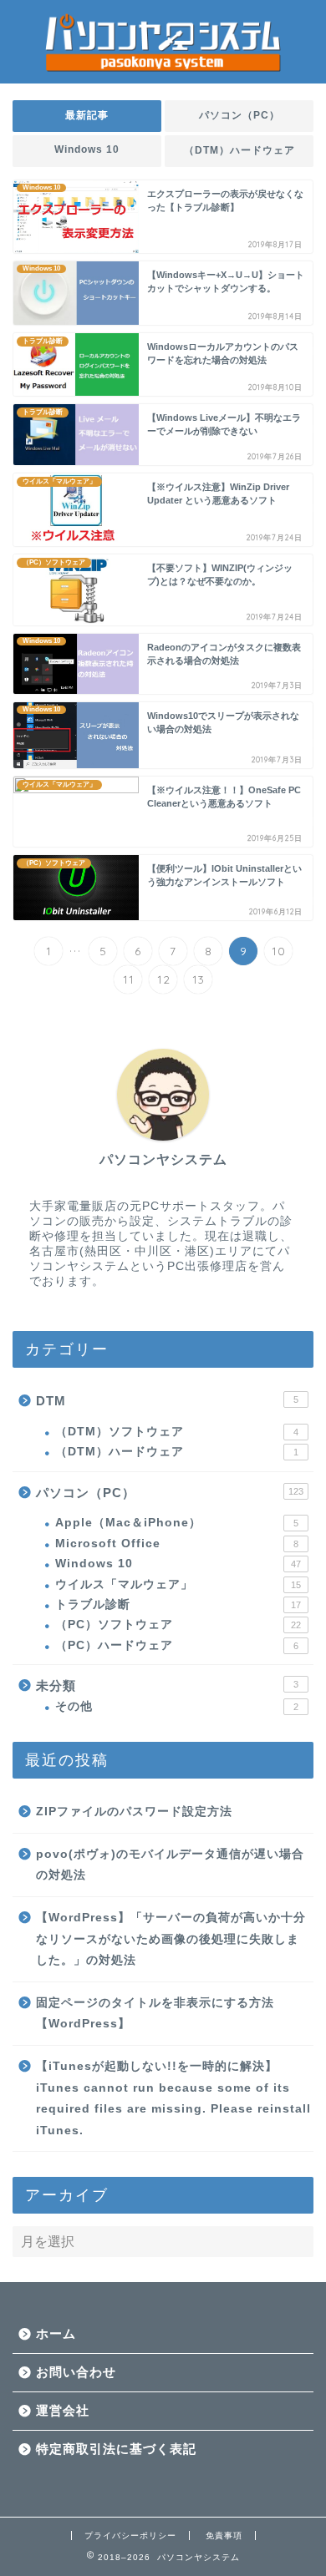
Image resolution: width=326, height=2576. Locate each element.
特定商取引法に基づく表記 (116, 2449)
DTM (167, 1401)
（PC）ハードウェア (177, 1645)
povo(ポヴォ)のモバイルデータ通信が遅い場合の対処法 (170, 1865)
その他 (177, 1706)
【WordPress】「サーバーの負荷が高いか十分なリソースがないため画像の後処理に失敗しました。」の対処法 (171, 1939)
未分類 (167, 1685)
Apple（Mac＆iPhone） (177, 1523)
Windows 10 (87, 149)
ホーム (56, 2333)
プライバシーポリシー (130, 2536)
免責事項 (224, 2536)
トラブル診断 (178, 1604)
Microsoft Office (177, 1544)
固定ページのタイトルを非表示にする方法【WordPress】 (155, 2014)
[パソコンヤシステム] (163, 70)
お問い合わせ (76, 2372)
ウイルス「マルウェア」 (178, 1584)
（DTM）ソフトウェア (177, 1432)
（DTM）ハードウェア (239, 150)
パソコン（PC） (239, 115)
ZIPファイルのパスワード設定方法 (134, 1812)
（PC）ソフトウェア (178, 1625)
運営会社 (63, 2410)
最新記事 (87, 115)
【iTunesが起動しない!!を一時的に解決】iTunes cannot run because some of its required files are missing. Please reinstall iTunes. (173, 2098)
